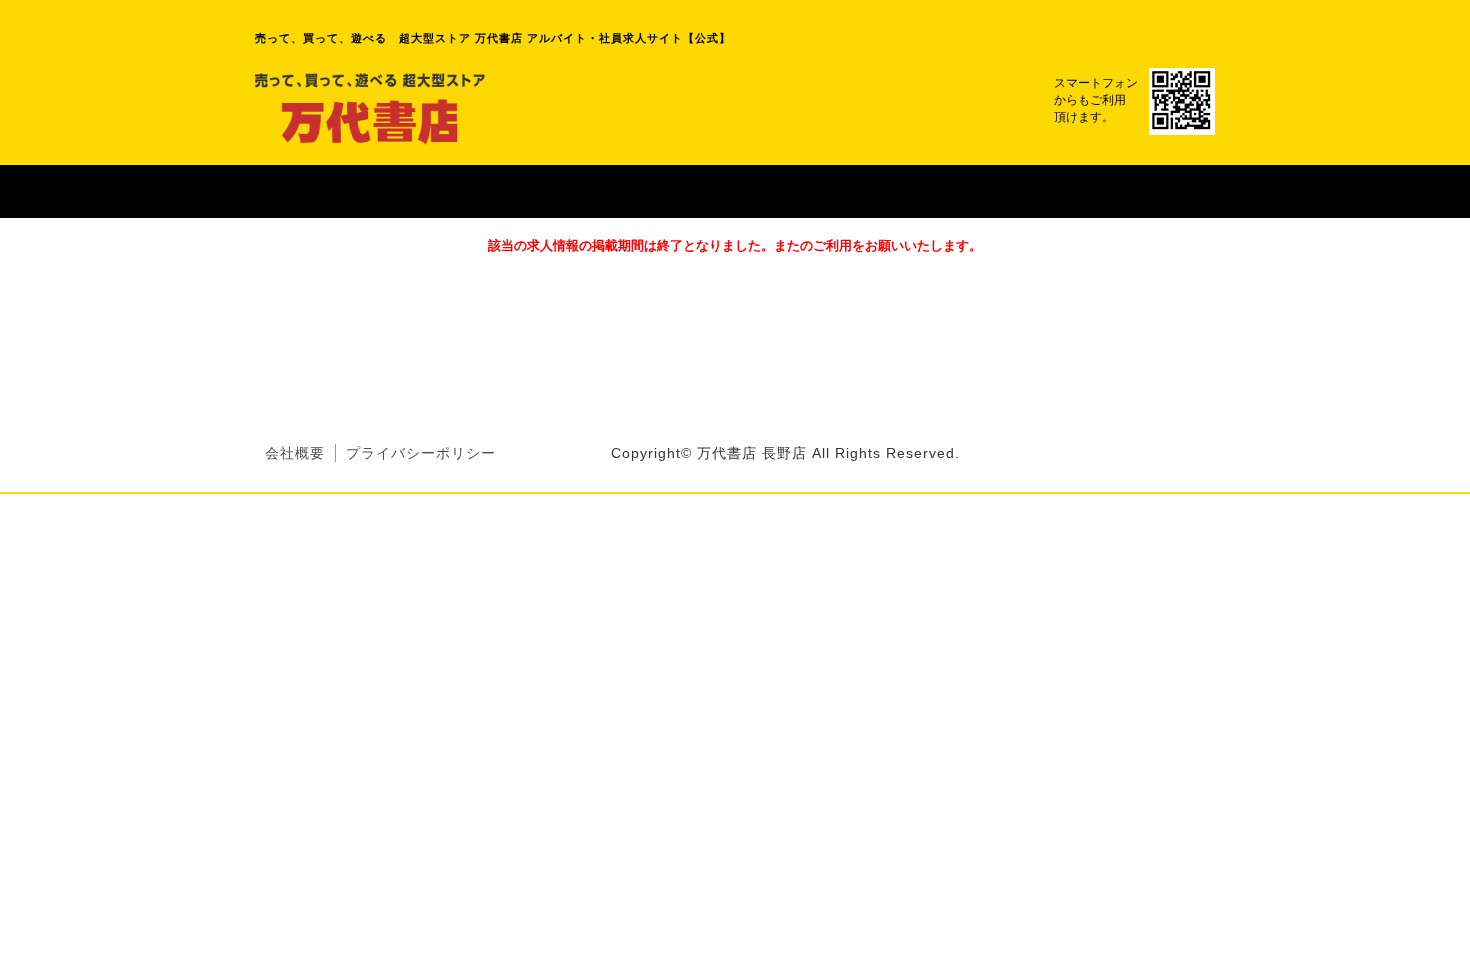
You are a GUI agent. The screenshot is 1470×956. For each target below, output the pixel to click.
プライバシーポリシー (421, 453)
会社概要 (295, 453)
